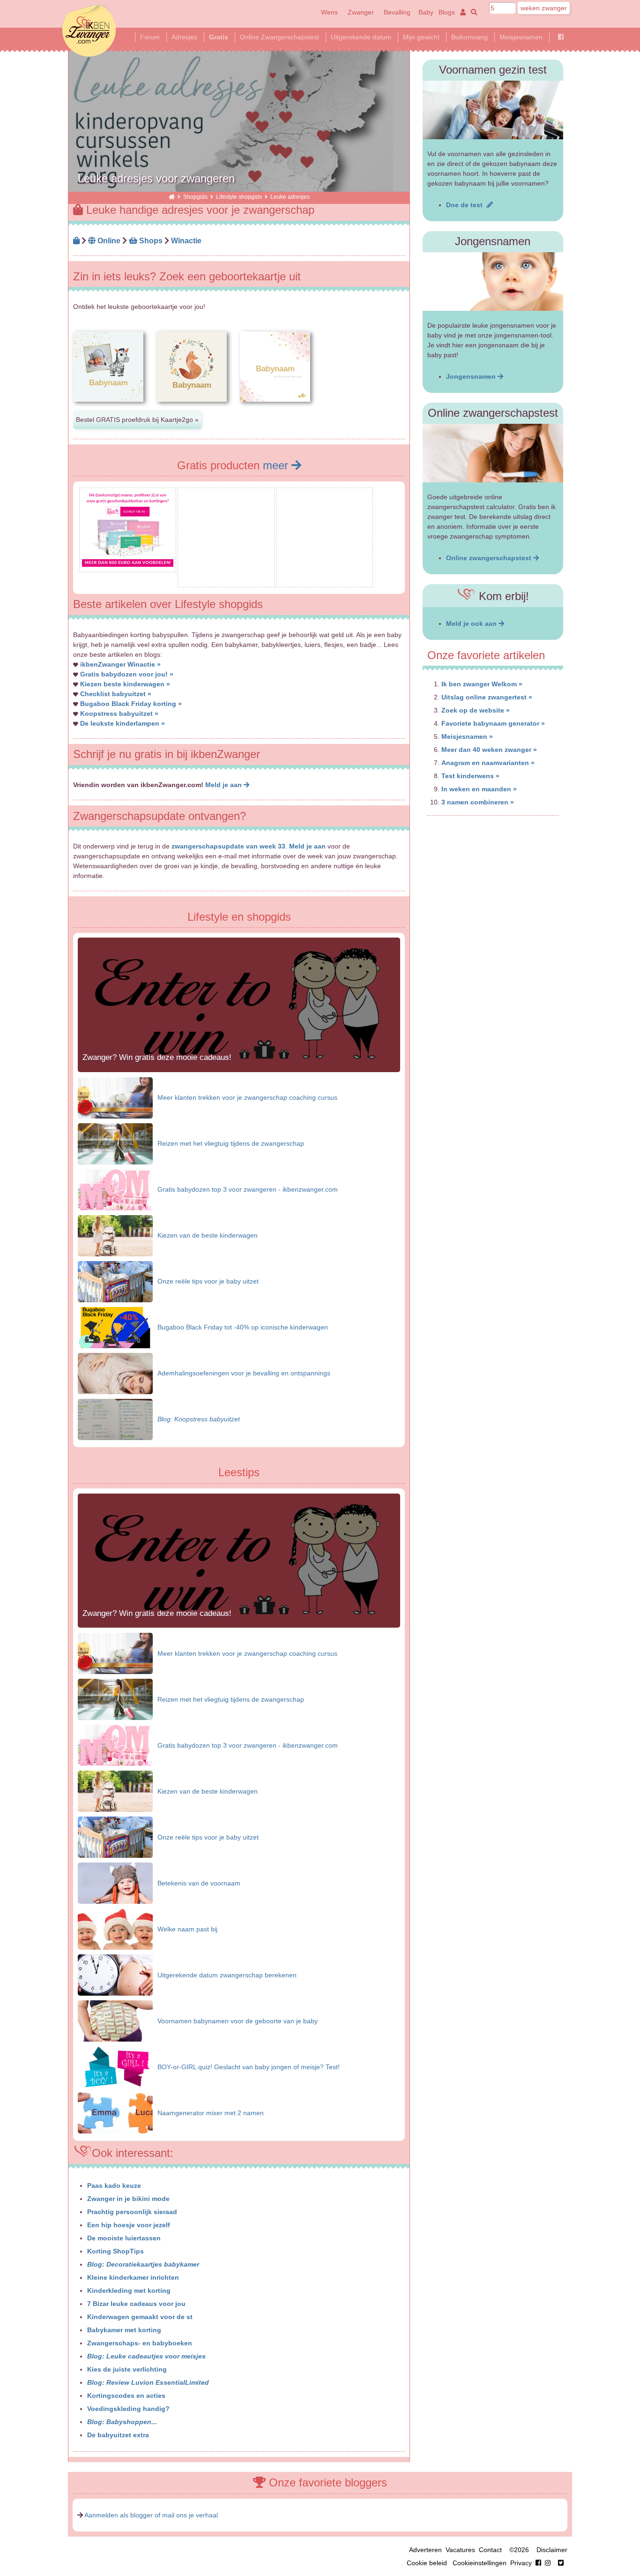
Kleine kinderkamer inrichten (133, 2277)
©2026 (519, 2550)
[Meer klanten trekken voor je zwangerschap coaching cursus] (115, 1097)
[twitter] (561, 2563)
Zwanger (361, 12)
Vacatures (460, 2550)
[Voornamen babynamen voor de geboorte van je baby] (115, 2020)
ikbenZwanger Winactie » (120, 664)
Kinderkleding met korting (129, 2291)
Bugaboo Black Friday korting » (131, 704)
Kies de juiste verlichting (127, 2369)
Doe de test (466, 205)
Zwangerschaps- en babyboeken (140, 2343)
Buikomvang (469, 37)
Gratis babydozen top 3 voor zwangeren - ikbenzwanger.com (248, 1189)
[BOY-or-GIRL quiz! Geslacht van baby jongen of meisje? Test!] (115, 2066)
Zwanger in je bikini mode (128, 2199)
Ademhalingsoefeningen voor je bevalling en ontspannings (244, 1373)
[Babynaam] (108, 409)
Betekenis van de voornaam (199, 1883)
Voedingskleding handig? (128, 2409)
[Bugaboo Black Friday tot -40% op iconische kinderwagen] (115, 1327)
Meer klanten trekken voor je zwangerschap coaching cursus (247, 1097)
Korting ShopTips (115, 2251)
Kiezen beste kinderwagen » (125, 684)
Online (108, 240)
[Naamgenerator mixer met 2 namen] (115, 2112)
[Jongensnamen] (493, 282)
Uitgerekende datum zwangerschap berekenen (227, 1975)
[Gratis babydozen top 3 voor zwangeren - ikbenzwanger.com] (115, 1189)
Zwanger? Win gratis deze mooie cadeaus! (157, 1057)
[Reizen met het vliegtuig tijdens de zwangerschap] (115, 1143)
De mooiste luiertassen (124, 2238)
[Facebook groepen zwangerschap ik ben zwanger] (561, 37)
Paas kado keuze (114, 2185)
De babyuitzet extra (118, 2435)
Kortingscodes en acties (126, 2396)
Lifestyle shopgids (239, 197)
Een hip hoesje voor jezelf (129, 2225)
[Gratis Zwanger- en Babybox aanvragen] (324, 579)
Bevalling (397, 12)
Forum (150, 37)
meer (277, 465)
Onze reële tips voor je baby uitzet (208, 1281)
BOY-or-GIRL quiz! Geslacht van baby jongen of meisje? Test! (249, 2067)
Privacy (521, 2563)
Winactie (186, 240)
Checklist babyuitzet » (116, 694)
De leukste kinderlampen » (123, 723)
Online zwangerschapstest (490, 558)
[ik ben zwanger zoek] (473, 12)
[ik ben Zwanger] (172, 197)
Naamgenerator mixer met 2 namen (211, 2113)
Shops (150, 240)
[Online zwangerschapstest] (493, 453)
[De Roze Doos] (128, 564)
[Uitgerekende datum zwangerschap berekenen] (115, 1975)
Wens (329, 12)
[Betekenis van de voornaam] (115, 1883)
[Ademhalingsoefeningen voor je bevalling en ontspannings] (115, 1373)
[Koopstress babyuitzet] (115, 1419)
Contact (490, 2550)
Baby (426, 12)
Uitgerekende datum (361, 37)
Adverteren (425, 2550)
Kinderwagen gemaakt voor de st (140, 2317)
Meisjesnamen (521, 37)
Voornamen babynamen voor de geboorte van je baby (238, 2021)
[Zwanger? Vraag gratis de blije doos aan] (226, 579)
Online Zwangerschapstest (279, 37)
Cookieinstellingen (480, 2563)
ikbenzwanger (89, 30)
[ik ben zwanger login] (461, 12)
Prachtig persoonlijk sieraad (132, 2212)
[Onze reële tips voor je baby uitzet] (115, 1281)
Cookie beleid (427, 2563)
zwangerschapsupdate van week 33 (228, 846)
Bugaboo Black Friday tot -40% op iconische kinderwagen (243, 1327)
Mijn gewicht (421, 37)
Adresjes (184, 37)
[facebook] (545, 2563)
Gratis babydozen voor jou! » (127, 674)
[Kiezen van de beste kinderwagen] (115, 1235)
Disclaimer (552, 2550)
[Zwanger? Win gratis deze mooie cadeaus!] (239, 1070)
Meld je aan (224, 785)
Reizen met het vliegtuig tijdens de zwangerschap (231, 1143)
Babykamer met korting (124, 2330)
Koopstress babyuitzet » (119, 713)
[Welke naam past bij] (115, 1929)
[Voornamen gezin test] (493, 110)
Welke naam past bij (187, 1929)
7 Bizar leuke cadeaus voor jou (136, 2304)
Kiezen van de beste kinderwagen (208, 1235)
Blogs (447, 12)
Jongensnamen (472, 376)
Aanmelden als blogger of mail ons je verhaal (151, 2515)
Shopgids (195, 197)
